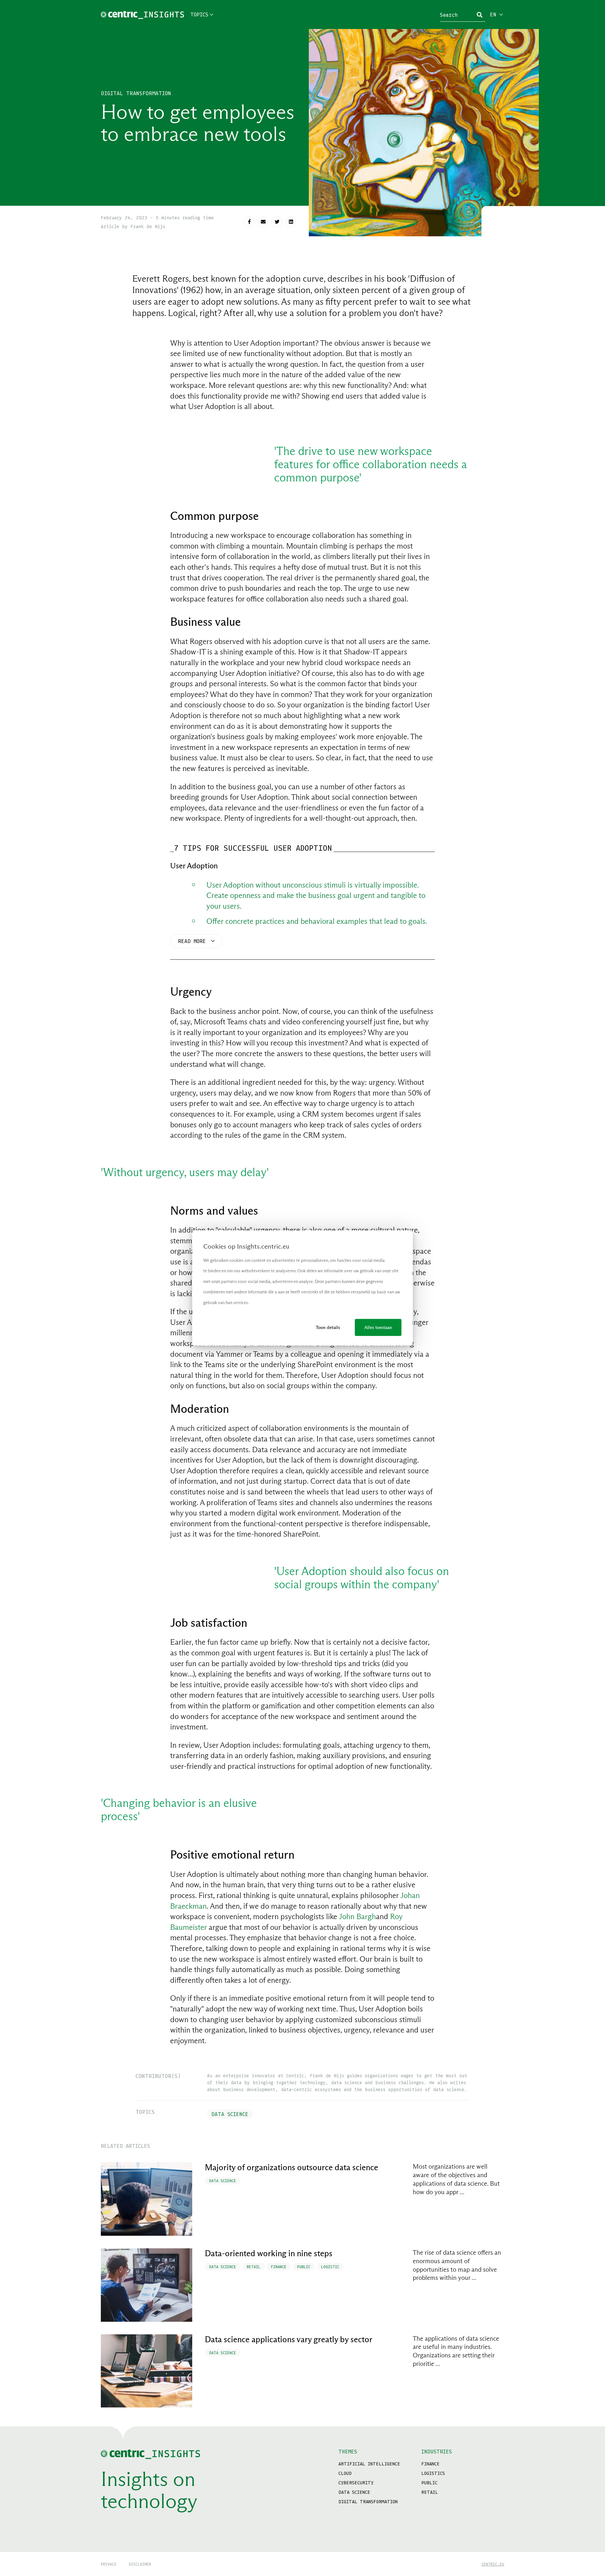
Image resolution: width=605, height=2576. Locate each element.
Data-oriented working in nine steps (269, 2253)
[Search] (480, 15)
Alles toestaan (378, 1327)
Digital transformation (136, 93)
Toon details (328, 1327)
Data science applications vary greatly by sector (289, 2339)
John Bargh (357, 1916)
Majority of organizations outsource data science (291, 2167)
